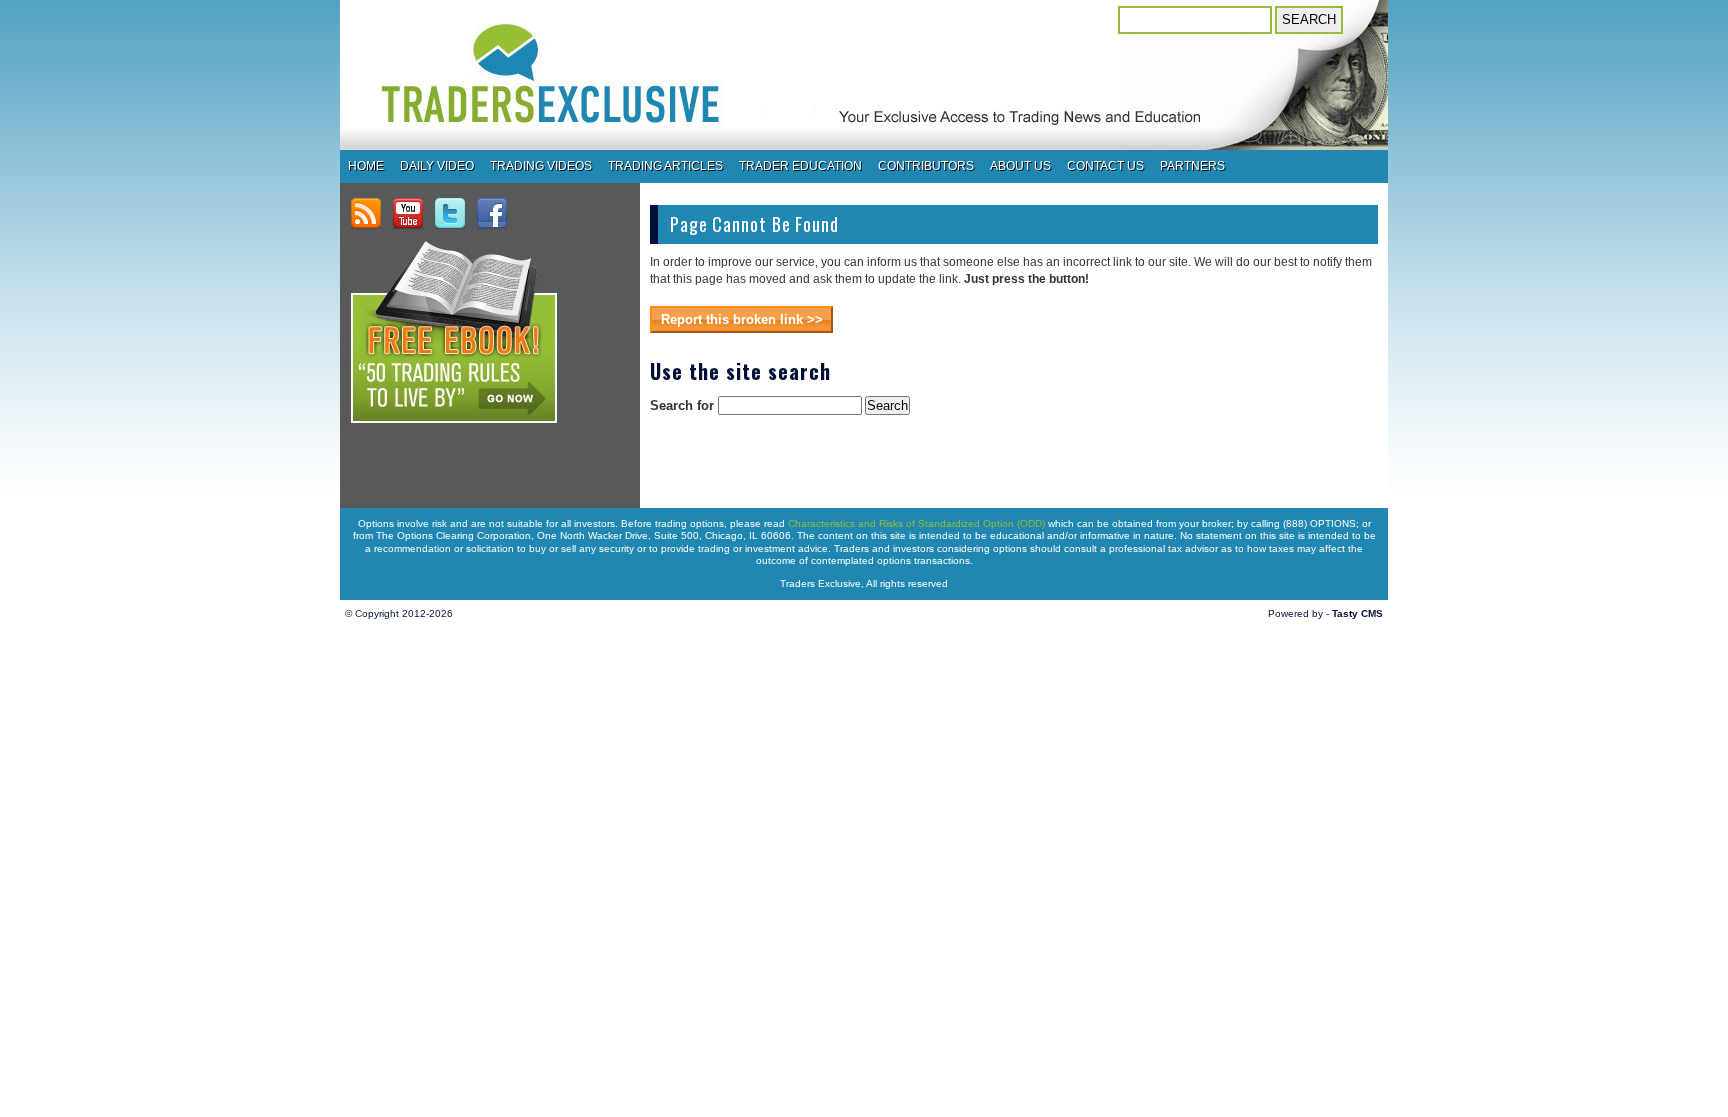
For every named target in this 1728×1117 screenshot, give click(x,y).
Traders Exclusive (611, 97)
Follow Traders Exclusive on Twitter (450, 214)
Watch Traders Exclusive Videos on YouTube (408, 214)
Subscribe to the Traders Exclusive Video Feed (366, 214)
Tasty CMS (1357, 613)
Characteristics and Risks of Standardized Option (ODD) (916, 523)
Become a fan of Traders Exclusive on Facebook (492, 214)
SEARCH (1309, 19)
